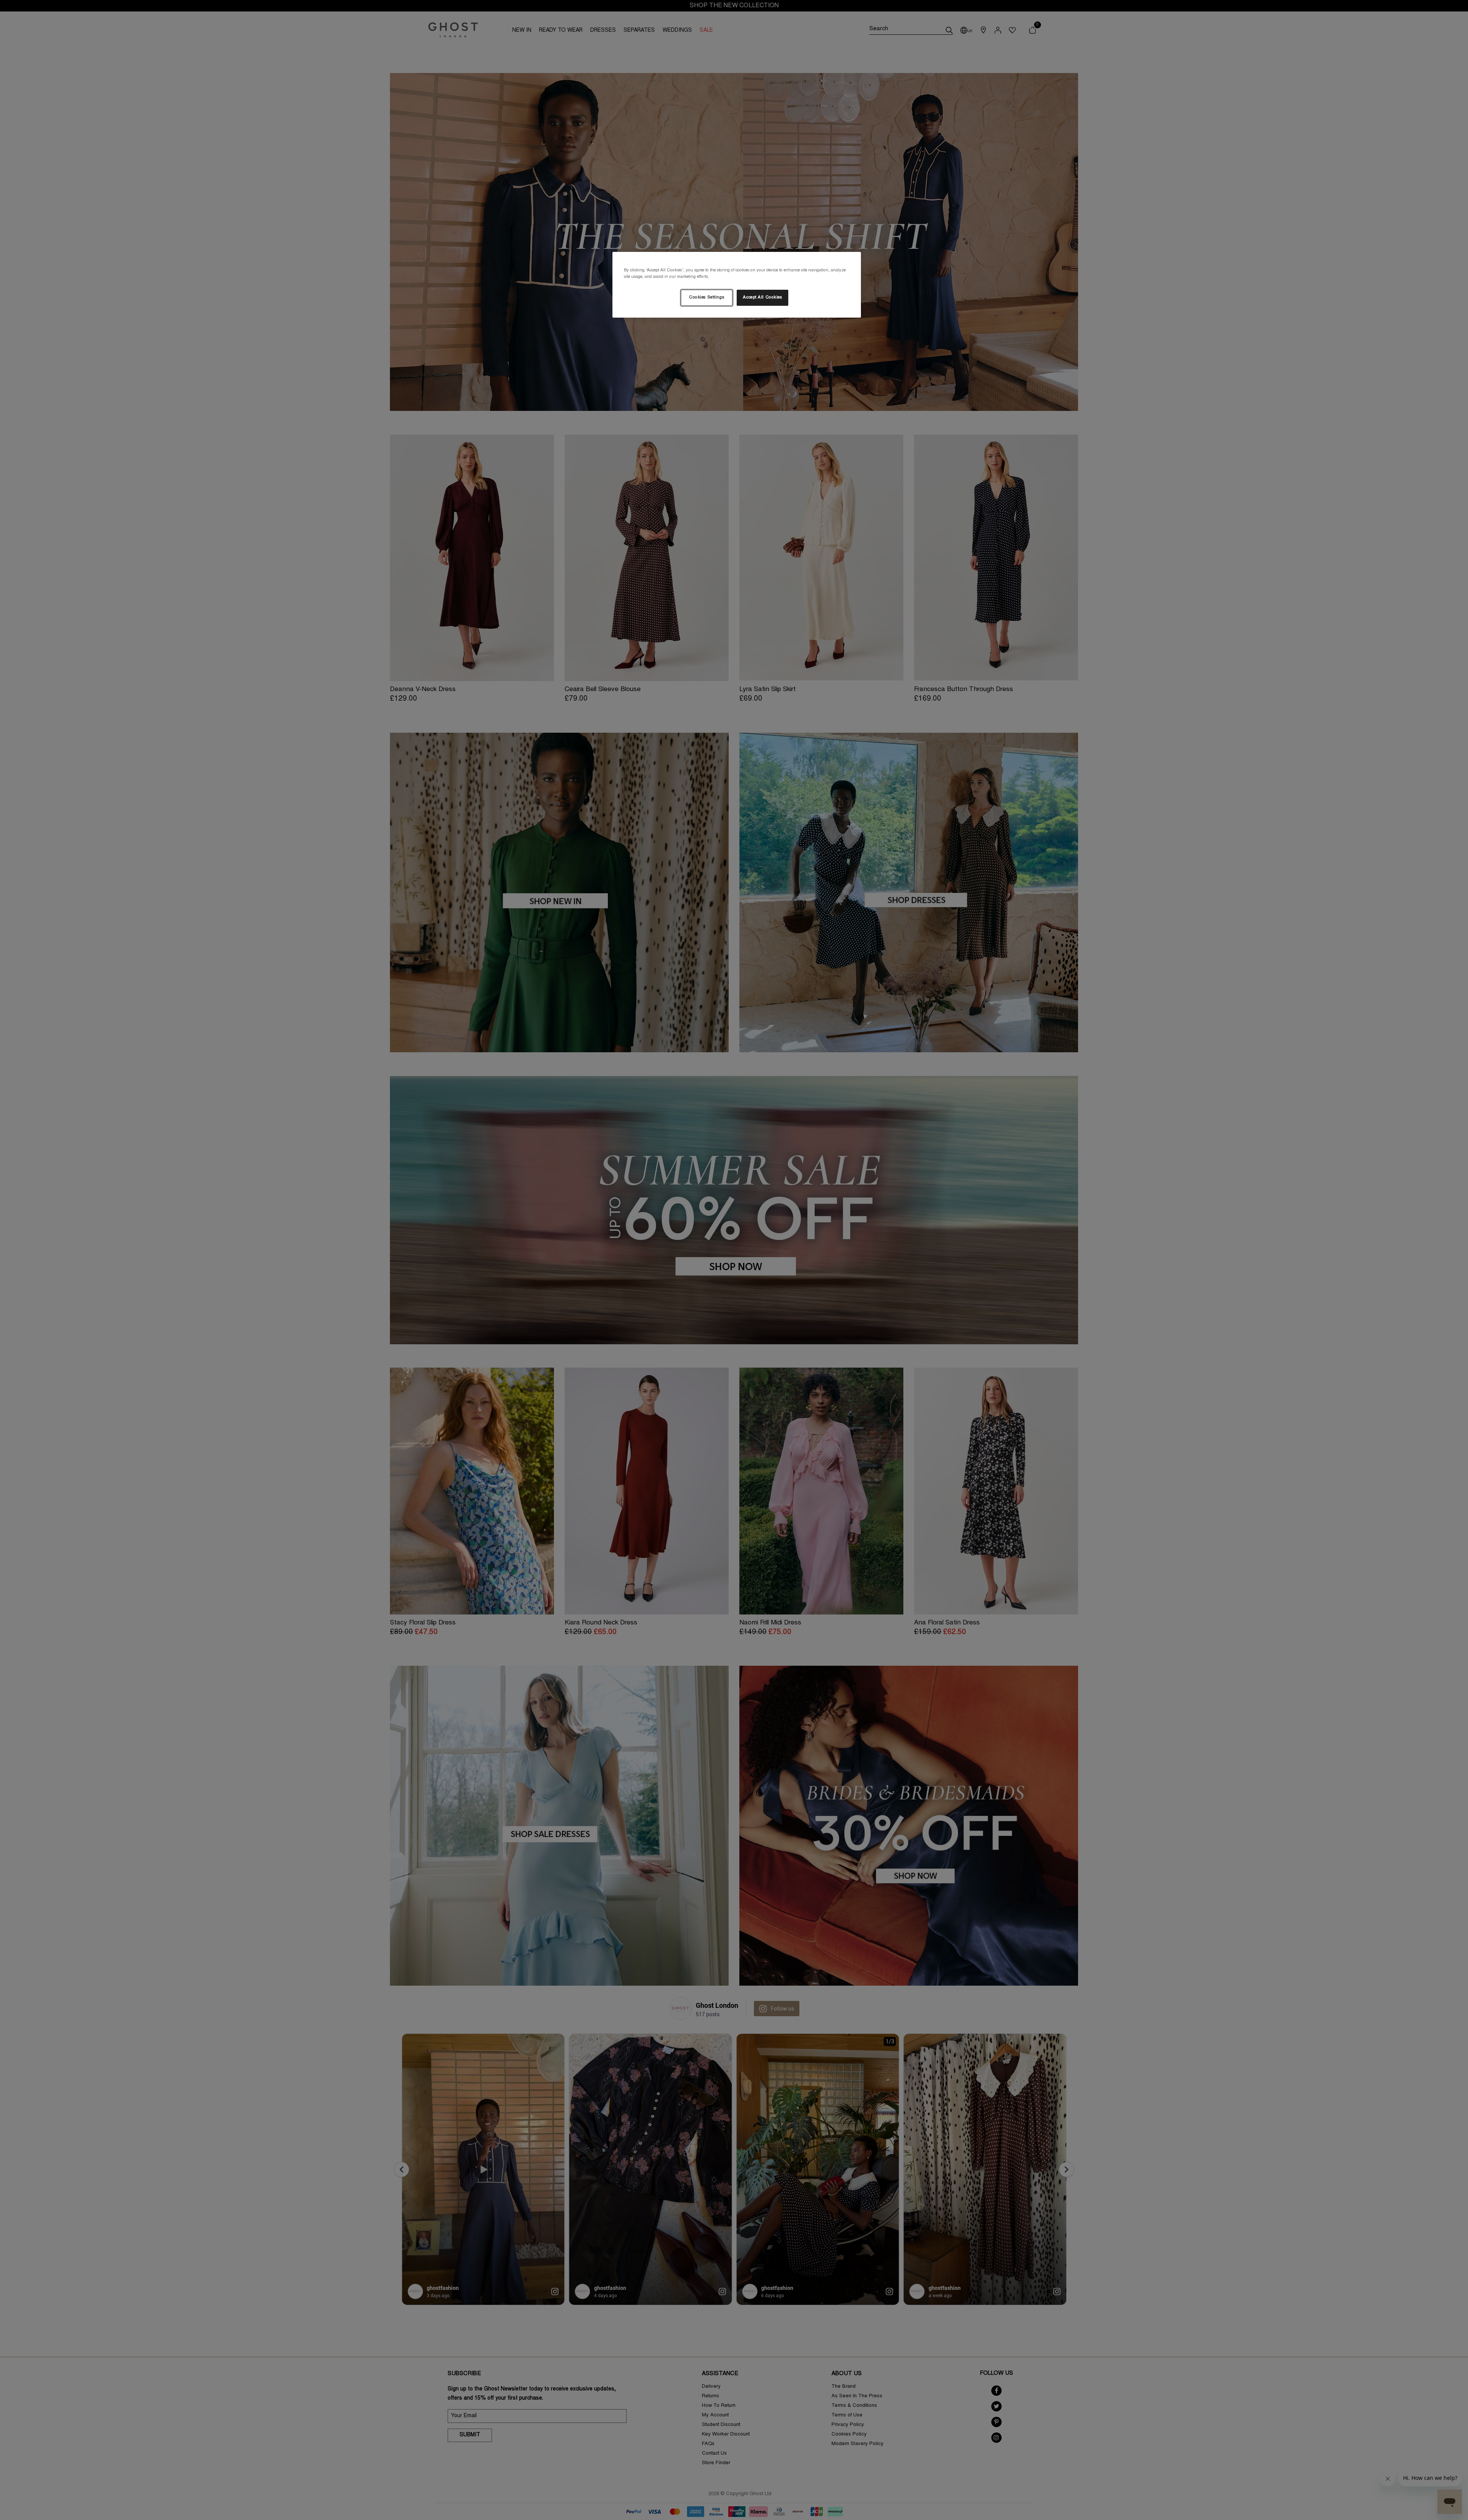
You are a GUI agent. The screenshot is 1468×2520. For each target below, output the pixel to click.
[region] (737, 285)
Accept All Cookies (762, 298)
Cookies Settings (706, 298)
